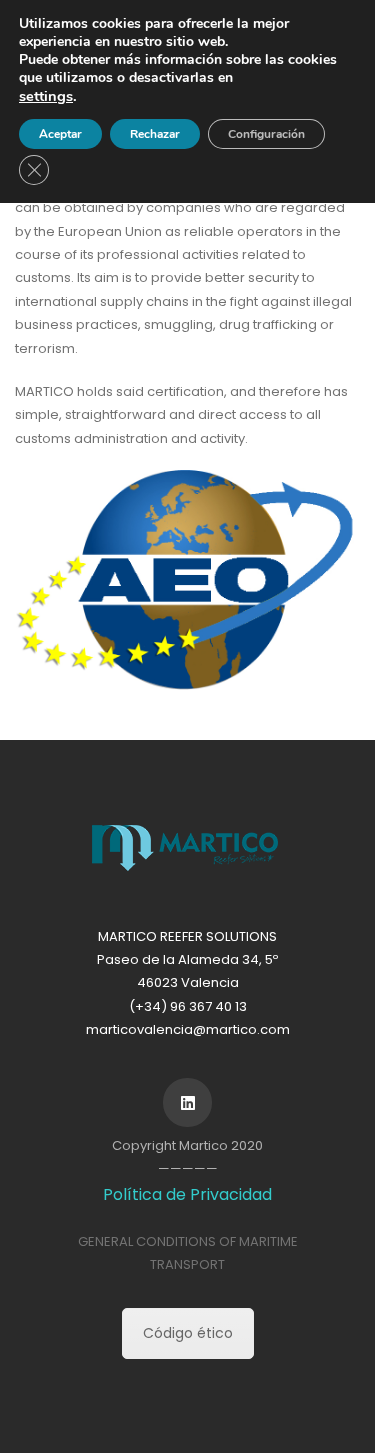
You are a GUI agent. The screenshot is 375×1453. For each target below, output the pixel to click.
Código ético (188, 1333)
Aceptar (60, 134)
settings (46, 96)
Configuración (266, 134)
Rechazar (155, 134)
